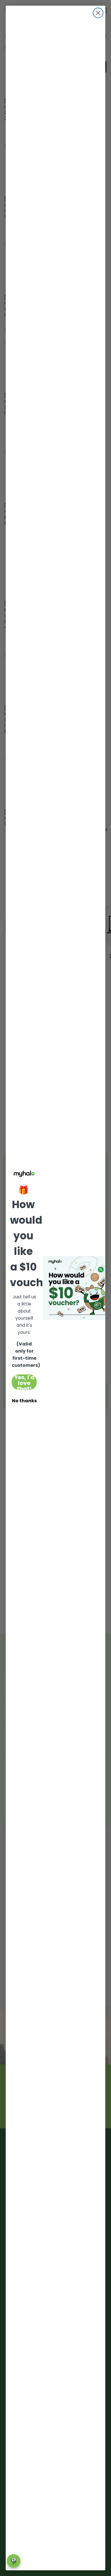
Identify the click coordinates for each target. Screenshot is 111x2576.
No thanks (24, 1401)
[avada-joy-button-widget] (14, 2561)
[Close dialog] (98, 13)
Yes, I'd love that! (24, 1382)
